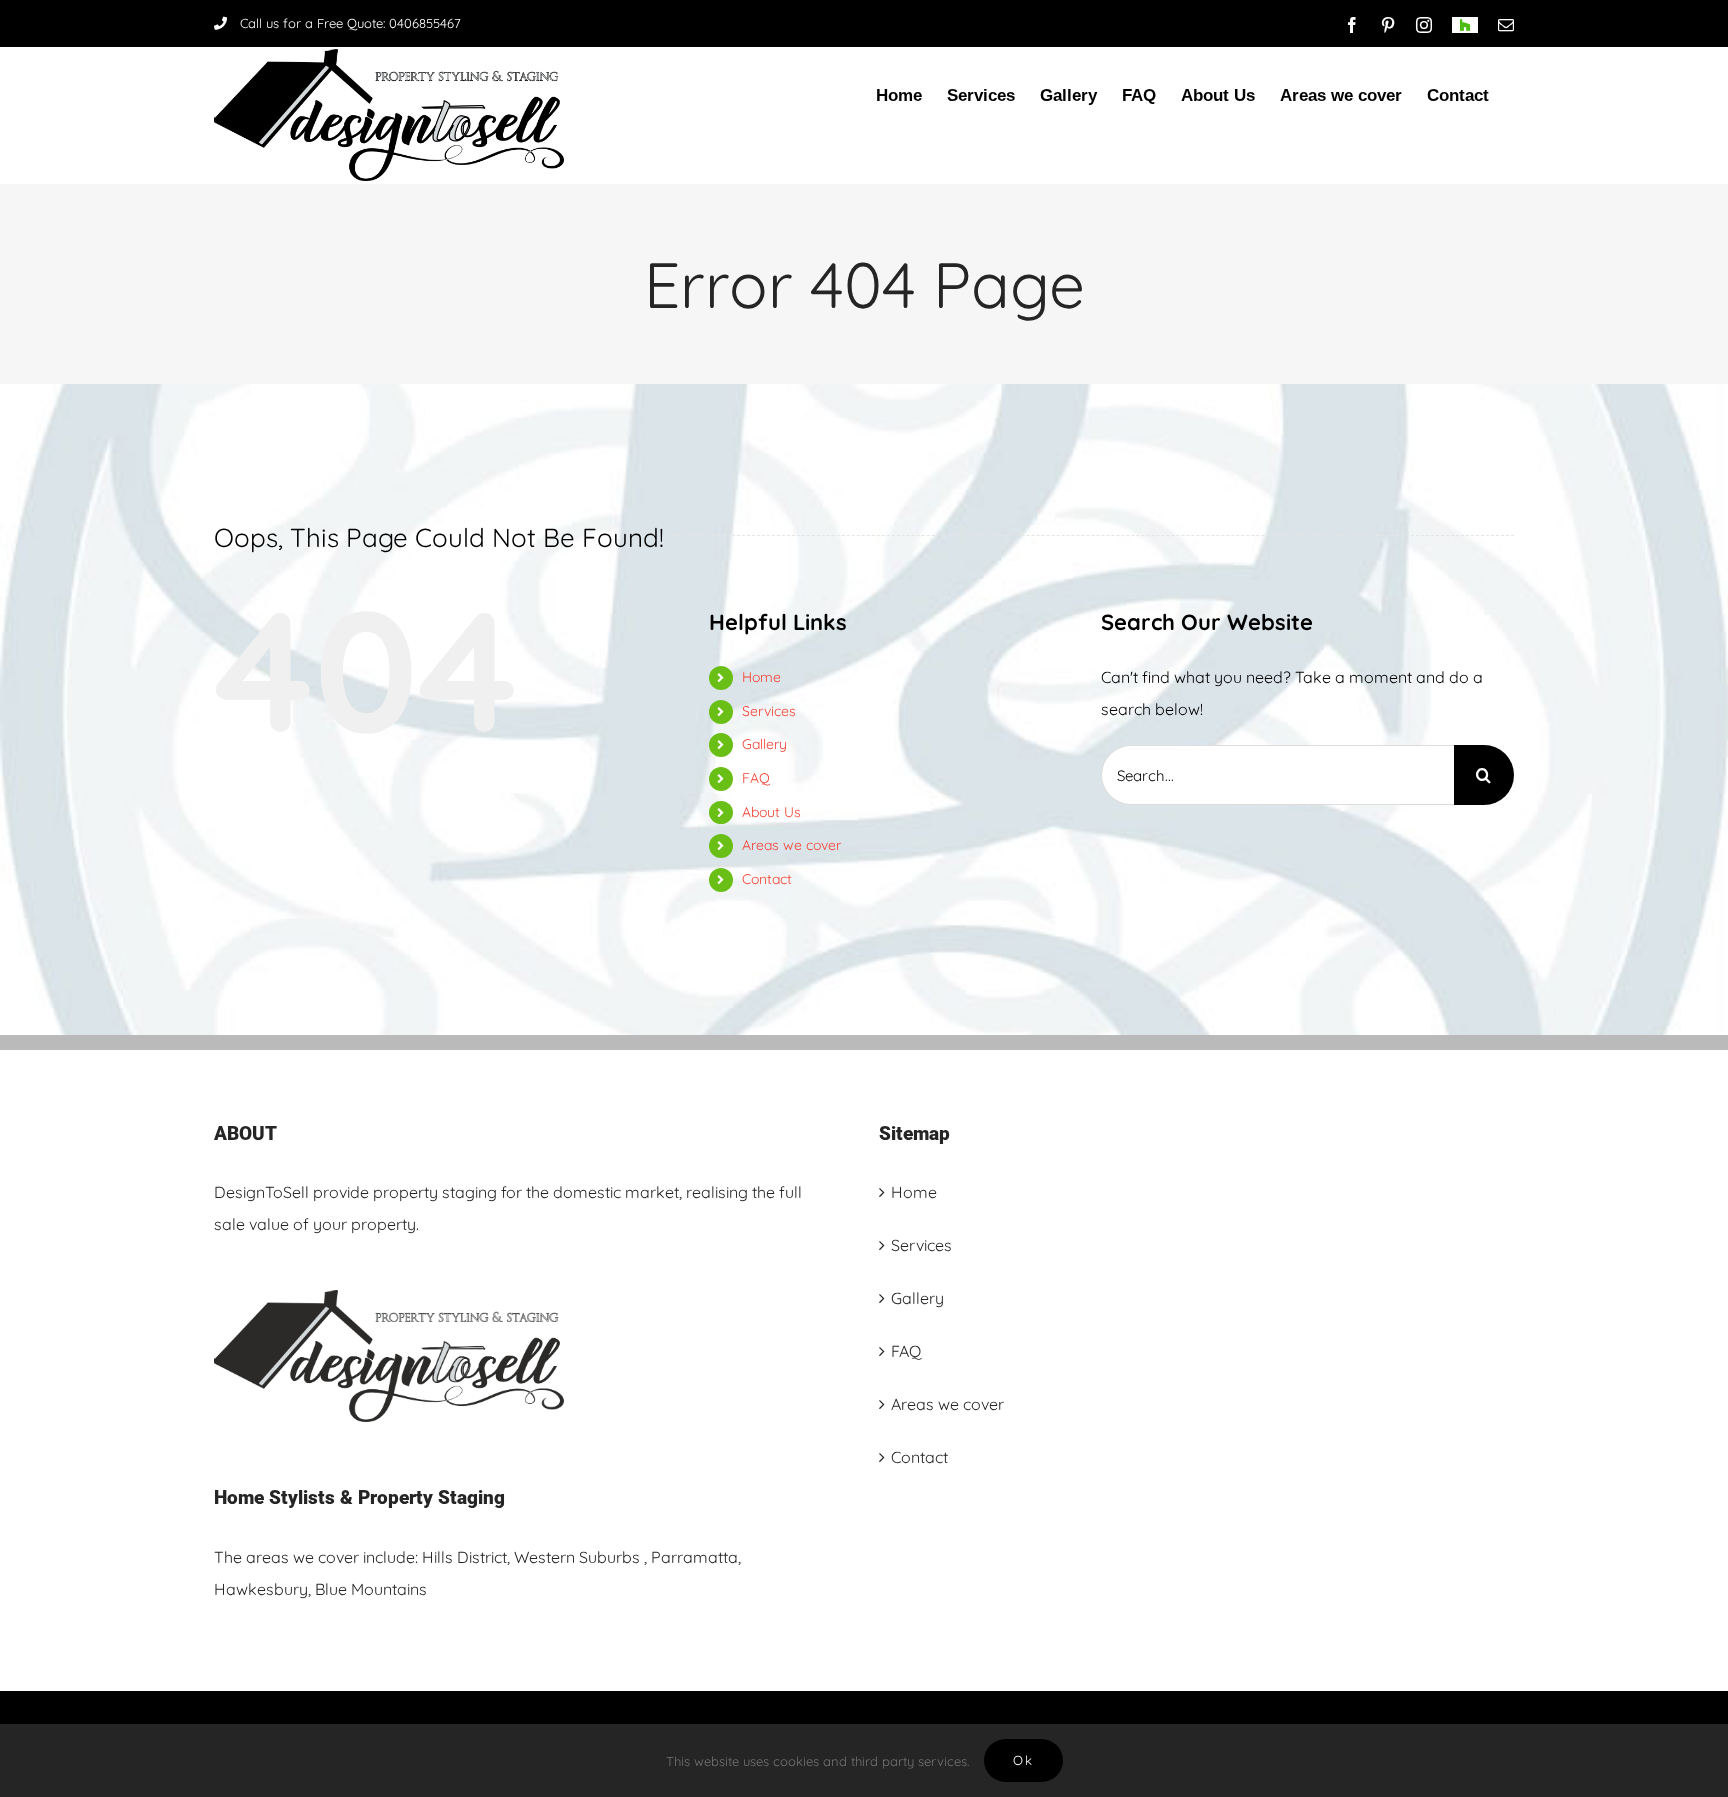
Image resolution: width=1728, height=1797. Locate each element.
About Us (771, 812)
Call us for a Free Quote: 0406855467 (350, 23)
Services (769, 711)
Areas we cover (791, 845)
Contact (767, 879)
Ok (1023, 1760)
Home (761, 677)
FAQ (756, 778)
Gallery (764, 744)
